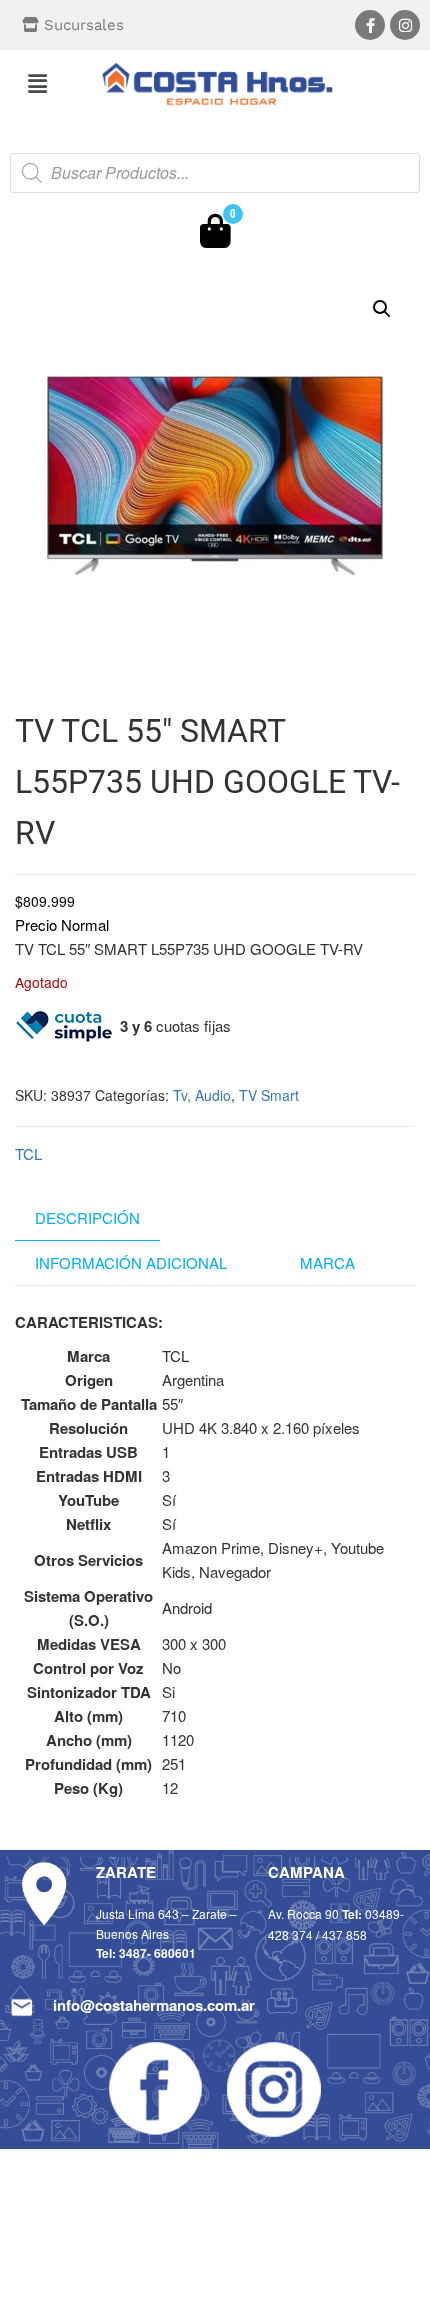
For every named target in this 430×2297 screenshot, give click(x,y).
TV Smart (269, 1095)
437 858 (344, 1934)
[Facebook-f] (370, 25)
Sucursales (84, 25)
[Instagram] (405, 25)
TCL (28, 1153)
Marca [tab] (327, 1262)
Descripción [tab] (87, 1217)
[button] (37, 83)
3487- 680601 (157, 1953)
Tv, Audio (202, 1095)
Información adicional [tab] (131, 1262)
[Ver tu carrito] (215, 236)
